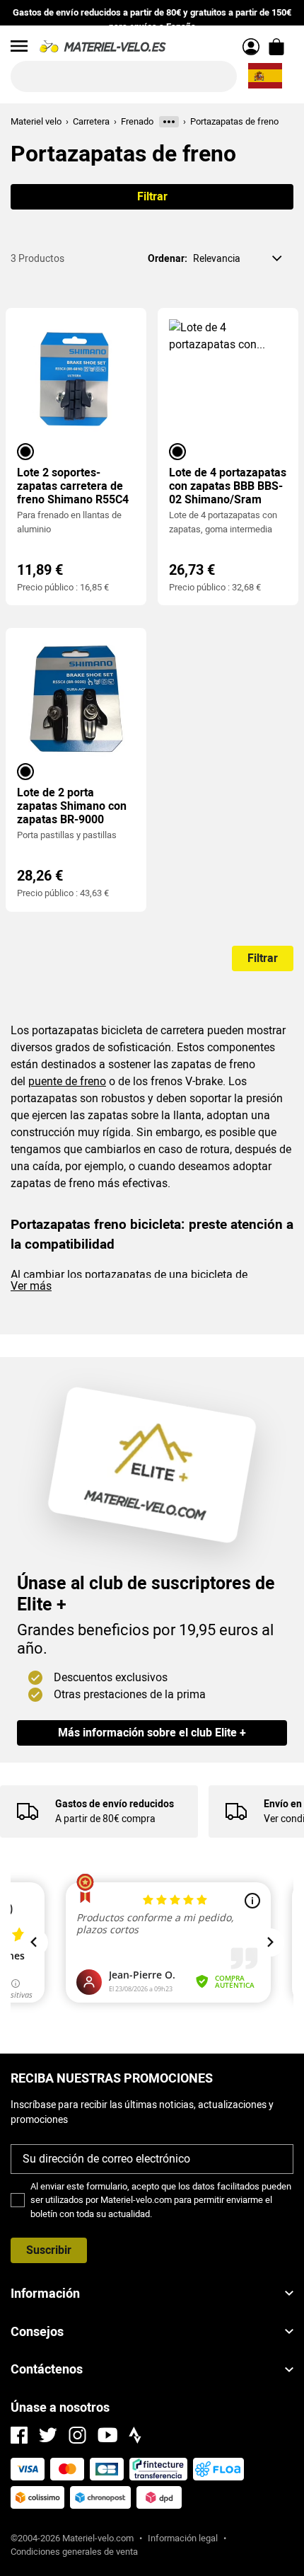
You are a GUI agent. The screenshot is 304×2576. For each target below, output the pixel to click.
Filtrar (152, 196)
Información (45, 2293)
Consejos (37, 2331)
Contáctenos (47, 2369)
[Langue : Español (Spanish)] (265, 76)
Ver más (31, 1286)
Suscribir (49, 2250)
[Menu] (19, 46)
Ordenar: (168, 258)
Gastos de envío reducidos (115, 1804)
